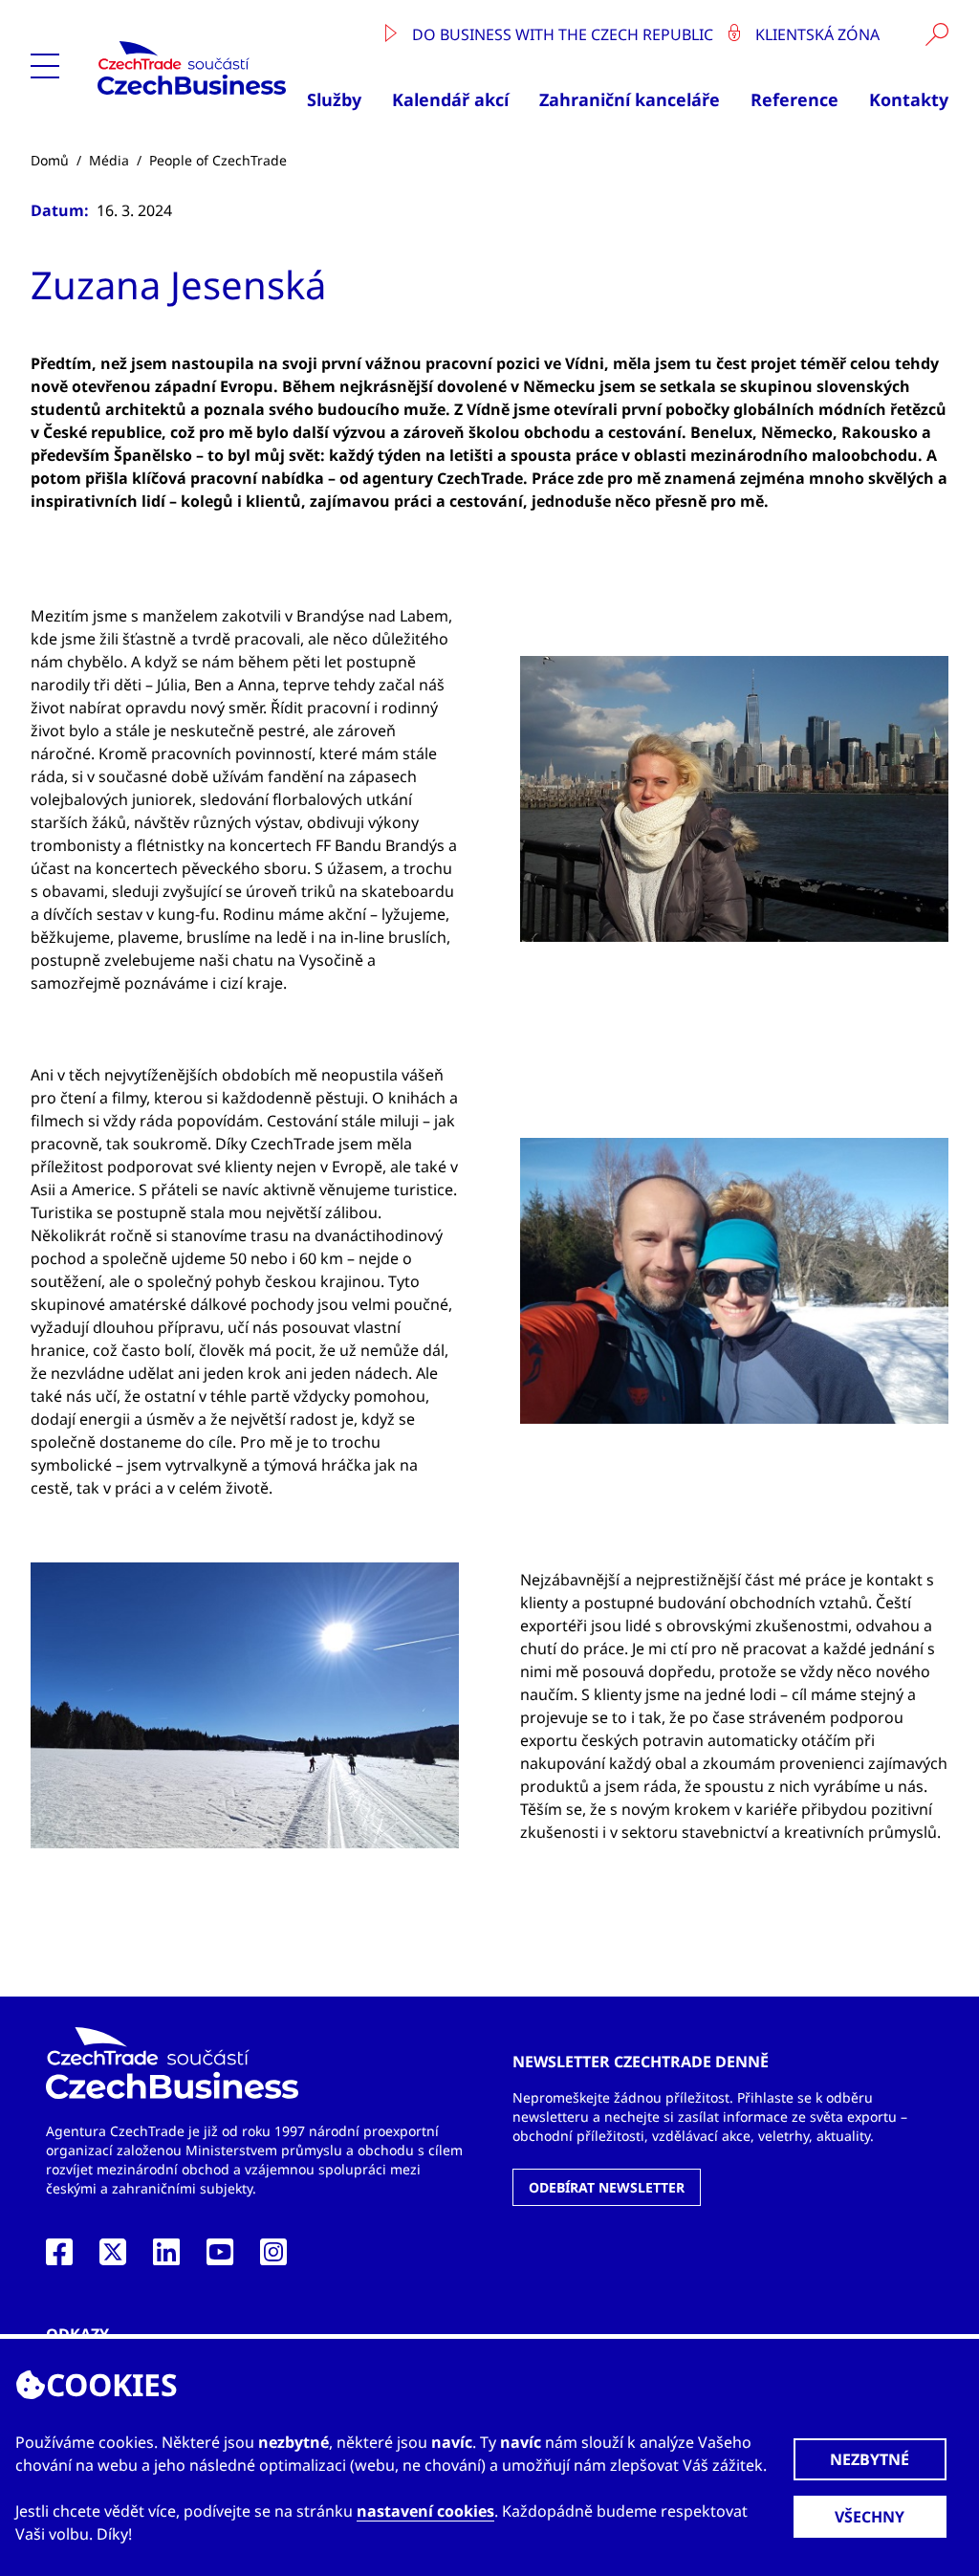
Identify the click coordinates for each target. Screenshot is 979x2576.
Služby (334, 99)
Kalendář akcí (450, 99)
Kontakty (909, 99)
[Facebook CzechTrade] (59, 2258)
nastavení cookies (425, 2511)
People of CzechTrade (218, 160)
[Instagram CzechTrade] (273, 2258)
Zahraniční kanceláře (630, 99)
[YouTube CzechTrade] (220, 2258)
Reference (794, 99)
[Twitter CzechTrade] (113, 2258)
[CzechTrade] (193, 68)
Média (109, 160)
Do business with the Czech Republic (563, 34)
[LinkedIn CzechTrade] (166, 2258)
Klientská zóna (816, 34)
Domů (50, 160)
